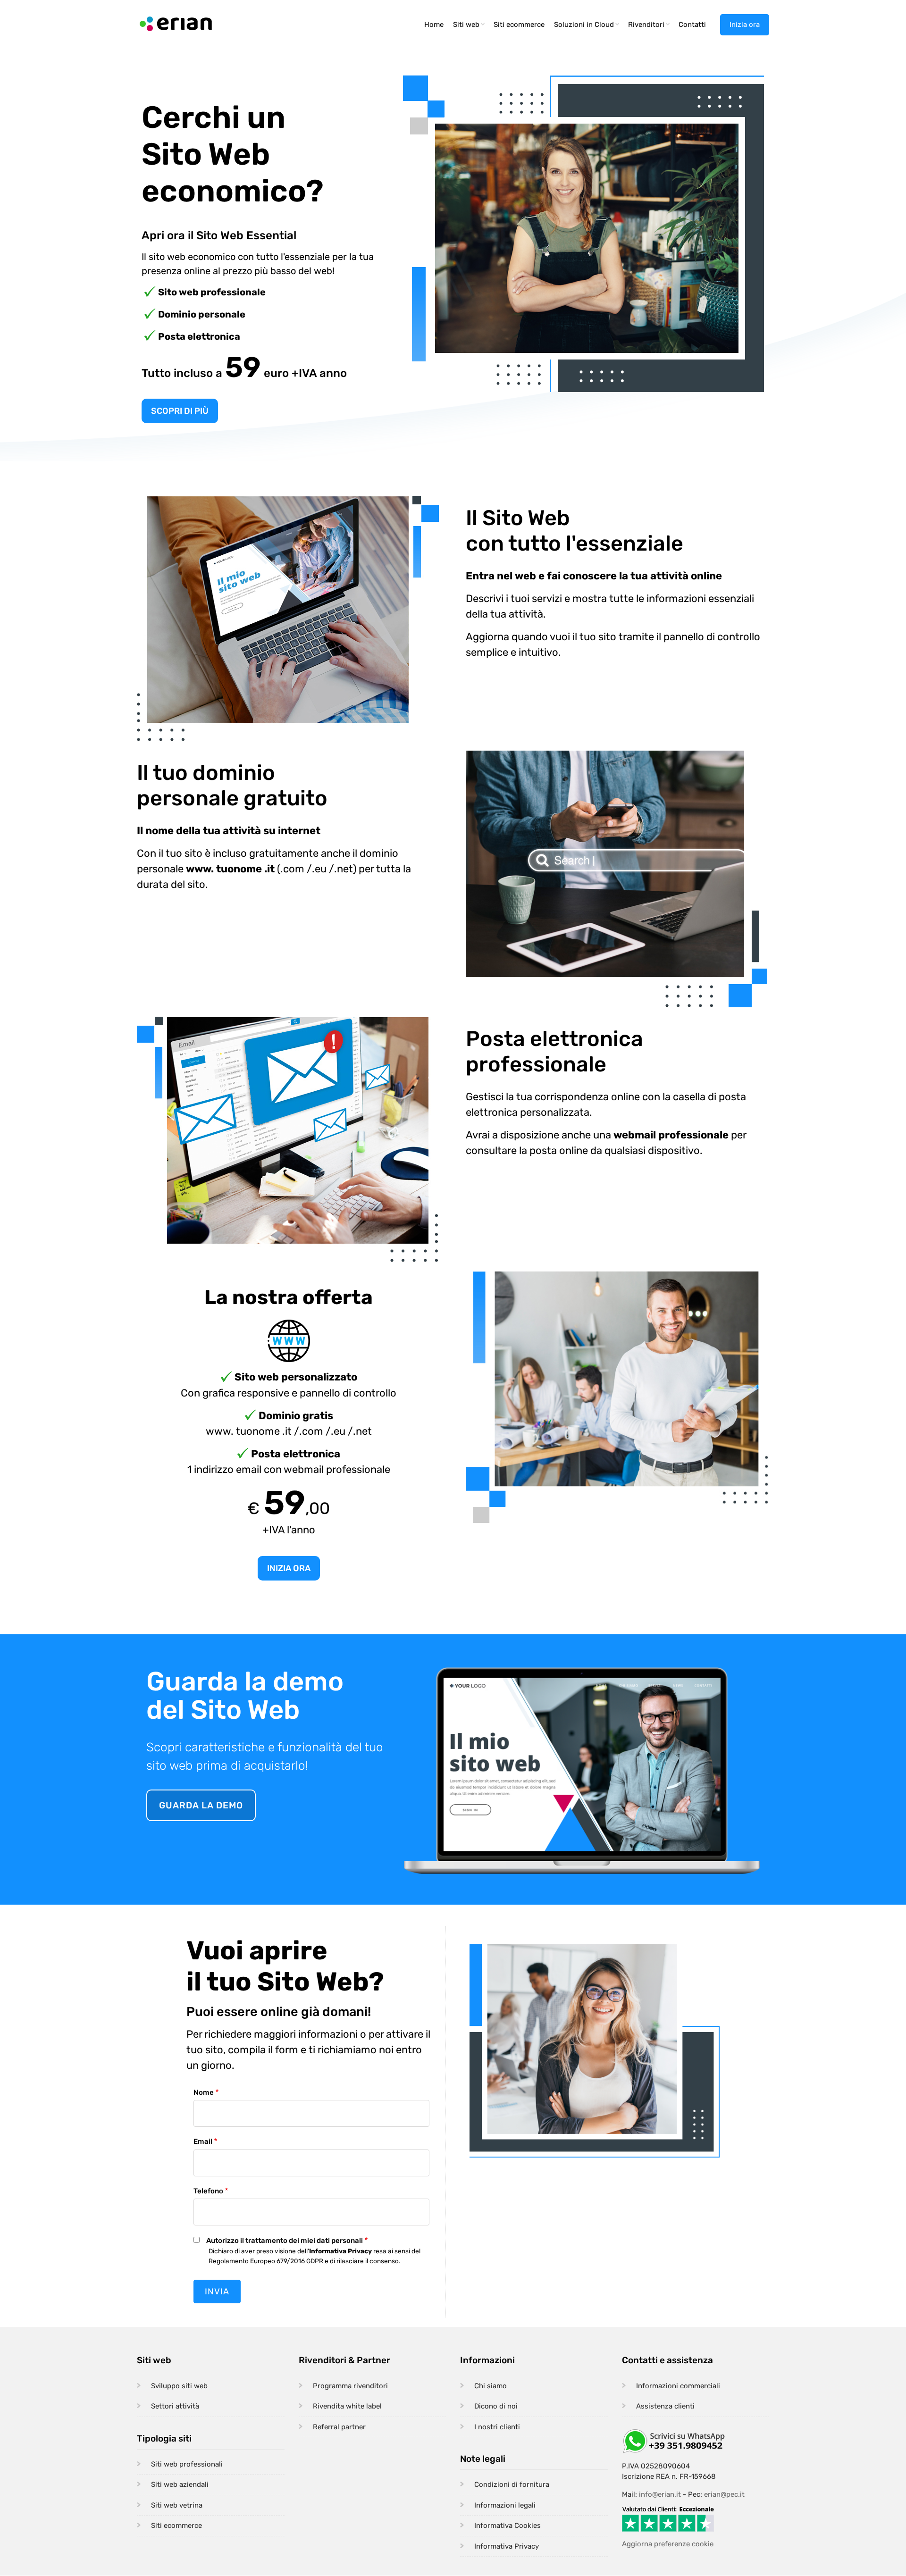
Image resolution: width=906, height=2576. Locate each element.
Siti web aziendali (180, 2484)
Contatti (692, 25)
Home (434, 25)
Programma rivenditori (350, 2386)
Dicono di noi (496, 2406)
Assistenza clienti (665, 2406)
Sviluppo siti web (179, 2386)
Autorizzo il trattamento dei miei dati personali (285, 2241)
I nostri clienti (497, 2427)
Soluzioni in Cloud (587, 28)
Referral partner (339, 2427)
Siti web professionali (187, 2464)
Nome (204, 2092)
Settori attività (175, 2406)
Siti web (470, 28)
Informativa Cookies (508, 2526)
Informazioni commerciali (678, 2386)
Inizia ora (745, 25)
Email (203, 2141)
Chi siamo (491, 2386)
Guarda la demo (201, 1805)
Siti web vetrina (177, 2505)
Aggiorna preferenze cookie (668, 2544)
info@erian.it (660, 2494)
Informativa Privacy (507, 2546)
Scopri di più (180, 411)
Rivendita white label (347, 2406)
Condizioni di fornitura (512, 2484)
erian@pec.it (724, 2494)
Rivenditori (650, 28)
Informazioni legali (505, 2505)
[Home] (176, 23)
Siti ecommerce (519, 25)
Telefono (208, 2191)
